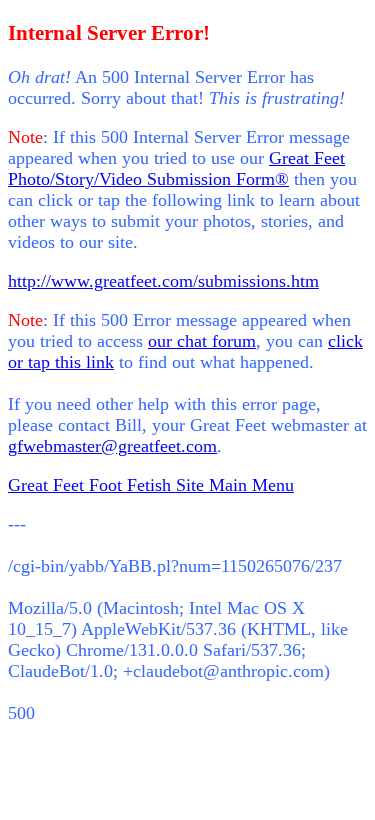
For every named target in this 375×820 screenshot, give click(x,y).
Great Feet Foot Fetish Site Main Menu (151, 485)
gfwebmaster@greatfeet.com (112, 446)
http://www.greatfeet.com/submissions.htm (163, 281)
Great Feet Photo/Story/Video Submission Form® (176, 168)
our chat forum (202, 341)
